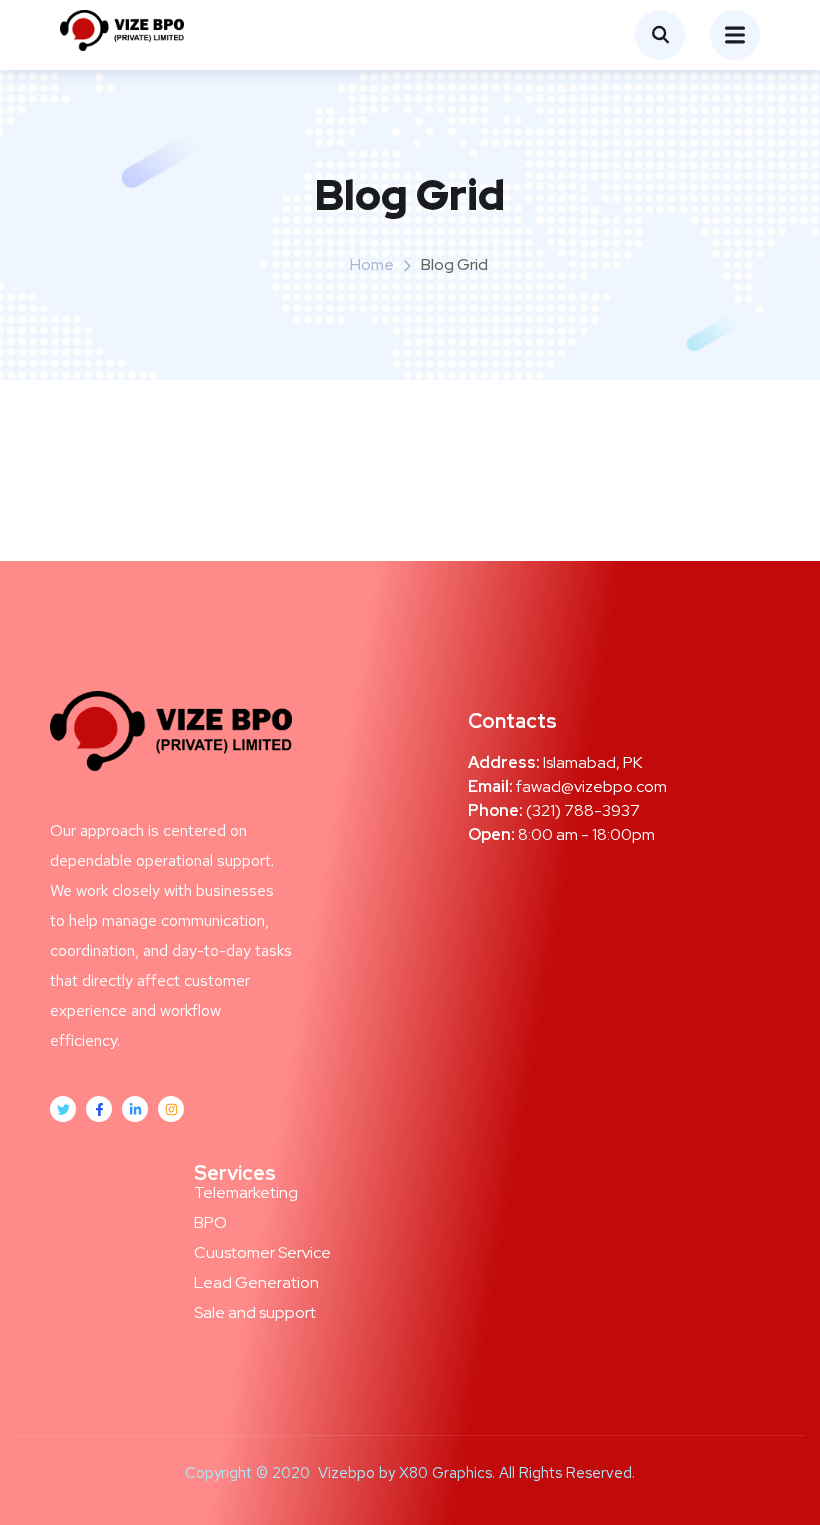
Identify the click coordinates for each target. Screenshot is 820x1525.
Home (372, 264)
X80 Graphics (445, 1473)
